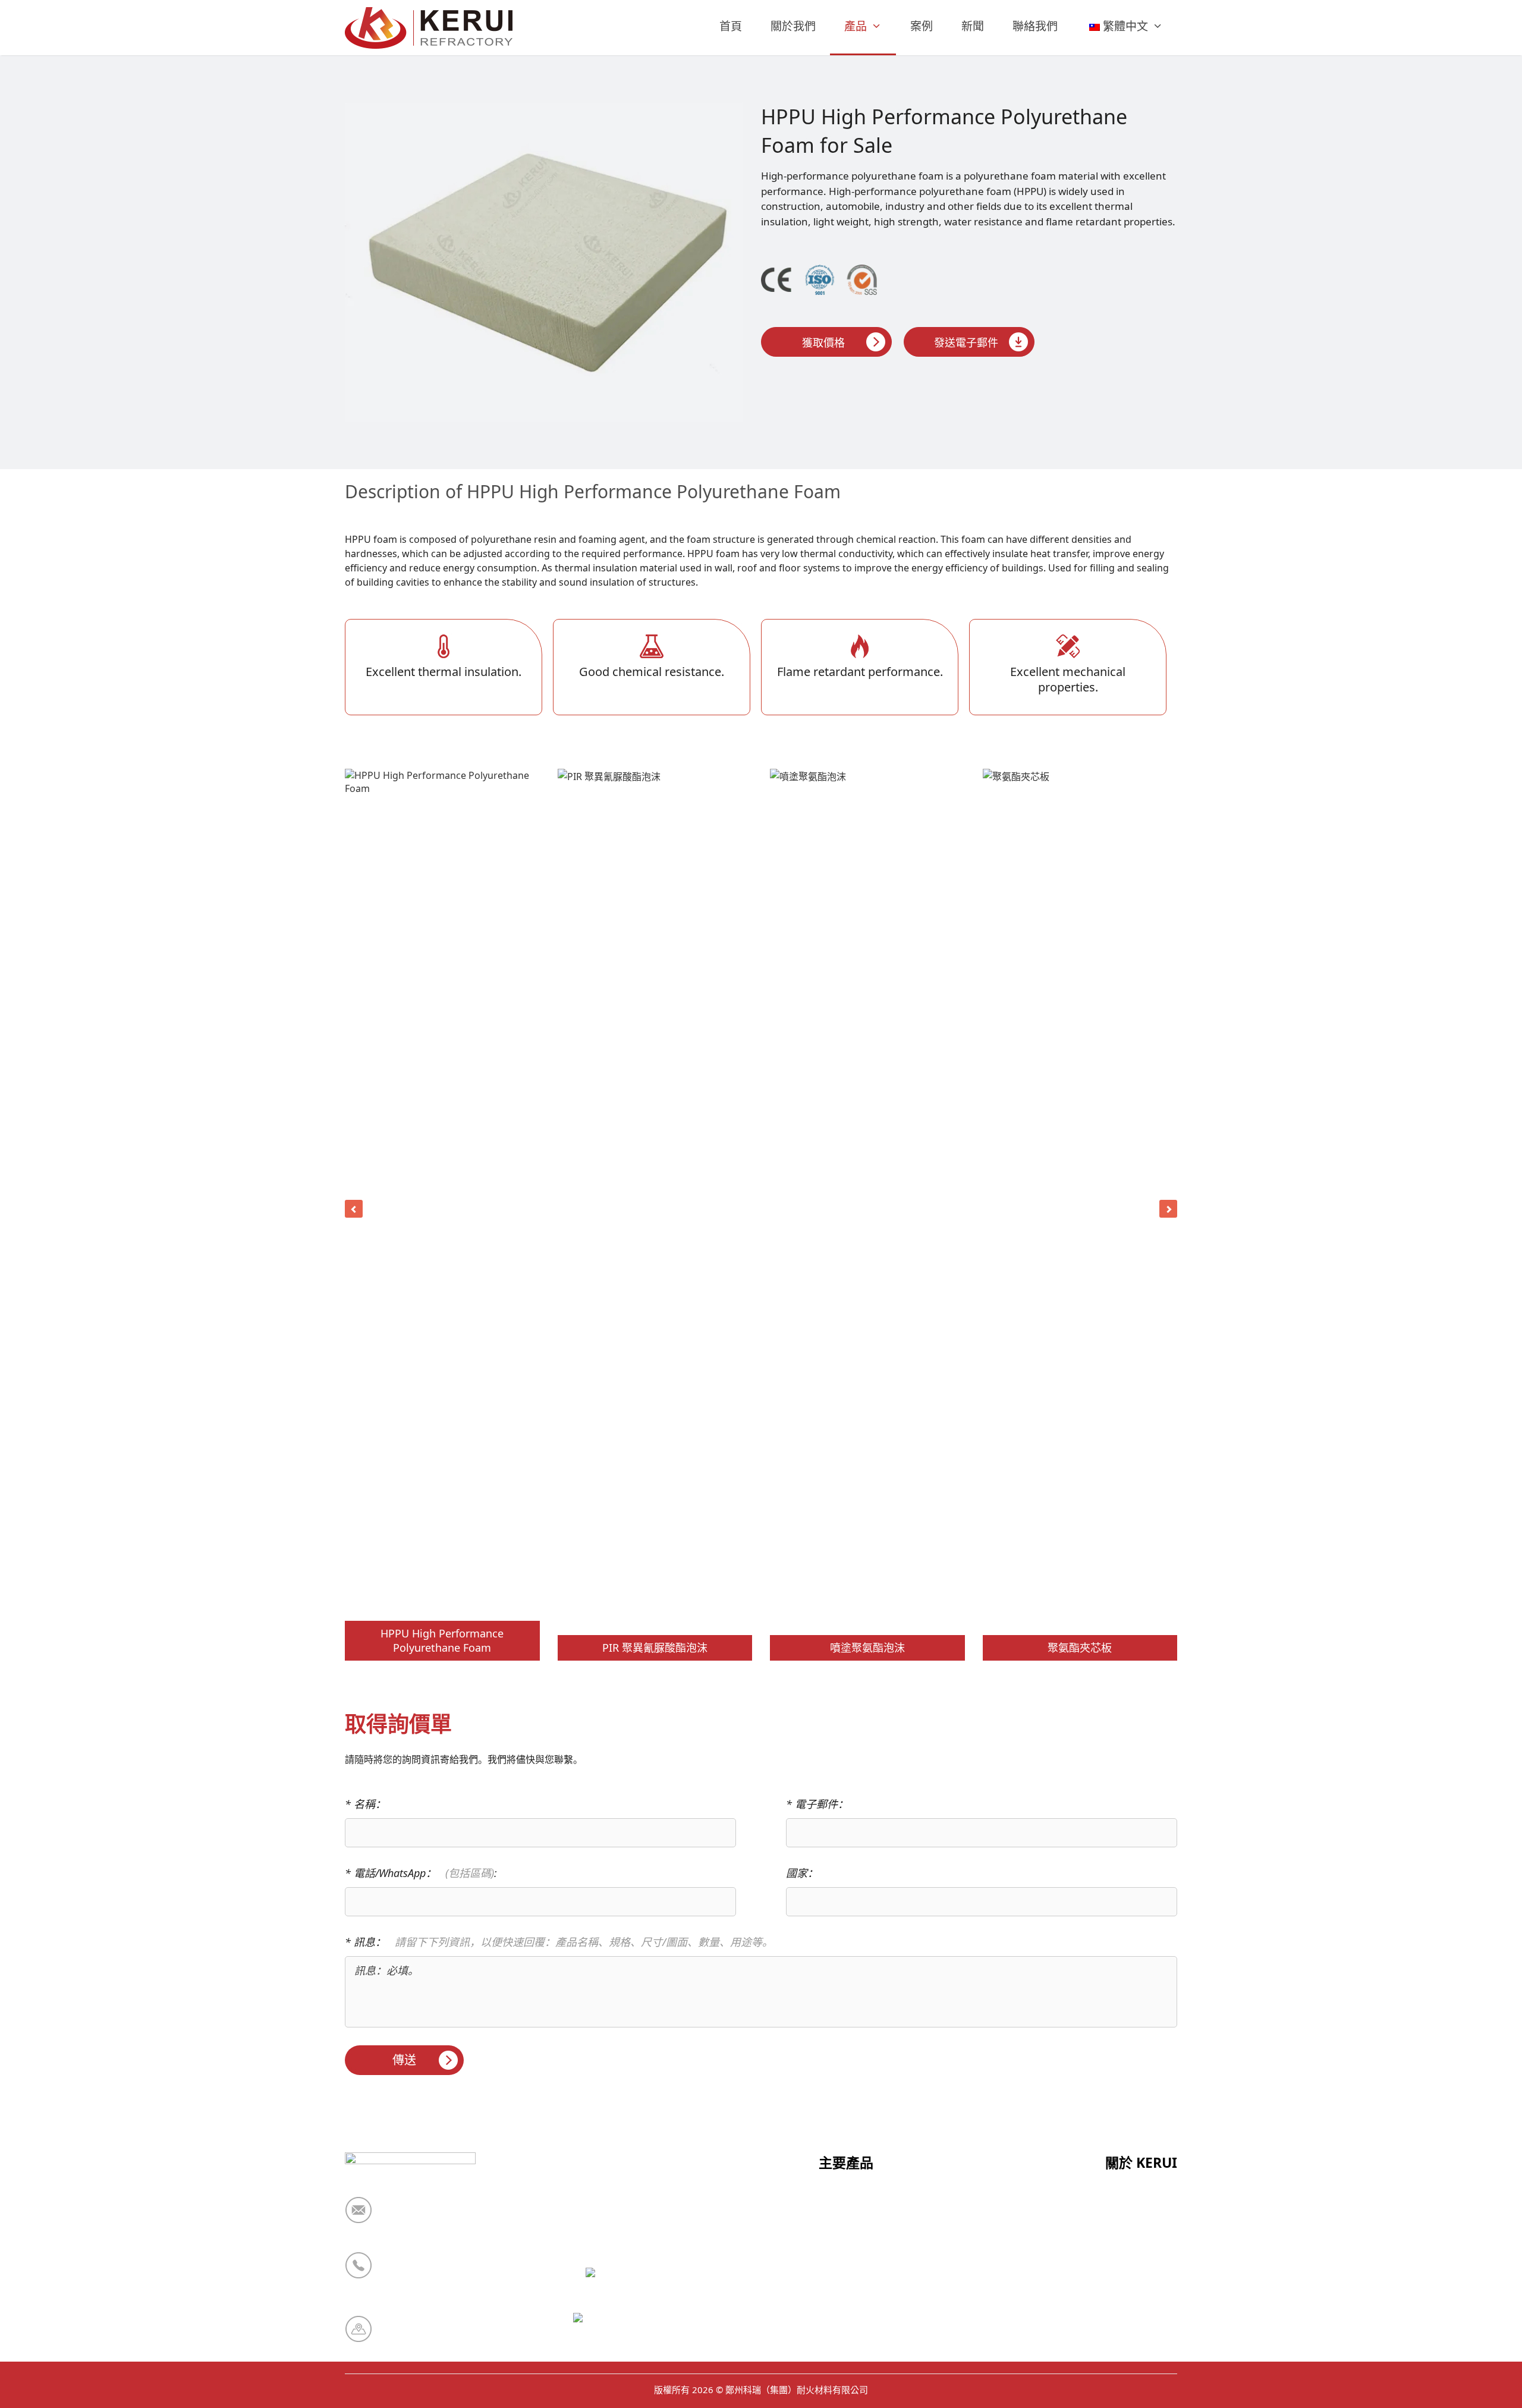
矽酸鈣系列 (845, 2234)
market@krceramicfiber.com (455, 2218)
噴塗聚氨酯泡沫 (867, 1648)
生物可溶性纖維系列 (867, 2292)
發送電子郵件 (966, 342)
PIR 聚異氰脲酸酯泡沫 (655, 1648)
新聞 (973, 26)
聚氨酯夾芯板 (1080, 1648)
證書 (1116, 2234)
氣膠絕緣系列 (851, 2350)
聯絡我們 (1035, 26)
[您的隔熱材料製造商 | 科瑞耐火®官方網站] (432, 28)
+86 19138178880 (427, 2273)
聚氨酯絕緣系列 (856, 2321)
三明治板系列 (851, 2263)
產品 (856, 26)
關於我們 (793, 26)
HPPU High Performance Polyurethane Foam (442, 1640)
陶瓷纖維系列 (851, 2205)
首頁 (731, 26)
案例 (922, 26)
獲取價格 (823, 342)
